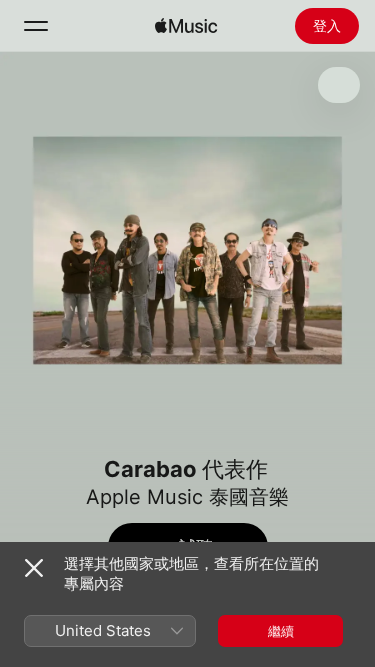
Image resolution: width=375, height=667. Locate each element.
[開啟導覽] (36, 26)
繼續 (281, 631)
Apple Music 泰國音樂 (187, 497)
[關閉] (34, 568)
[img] (186, 26)
